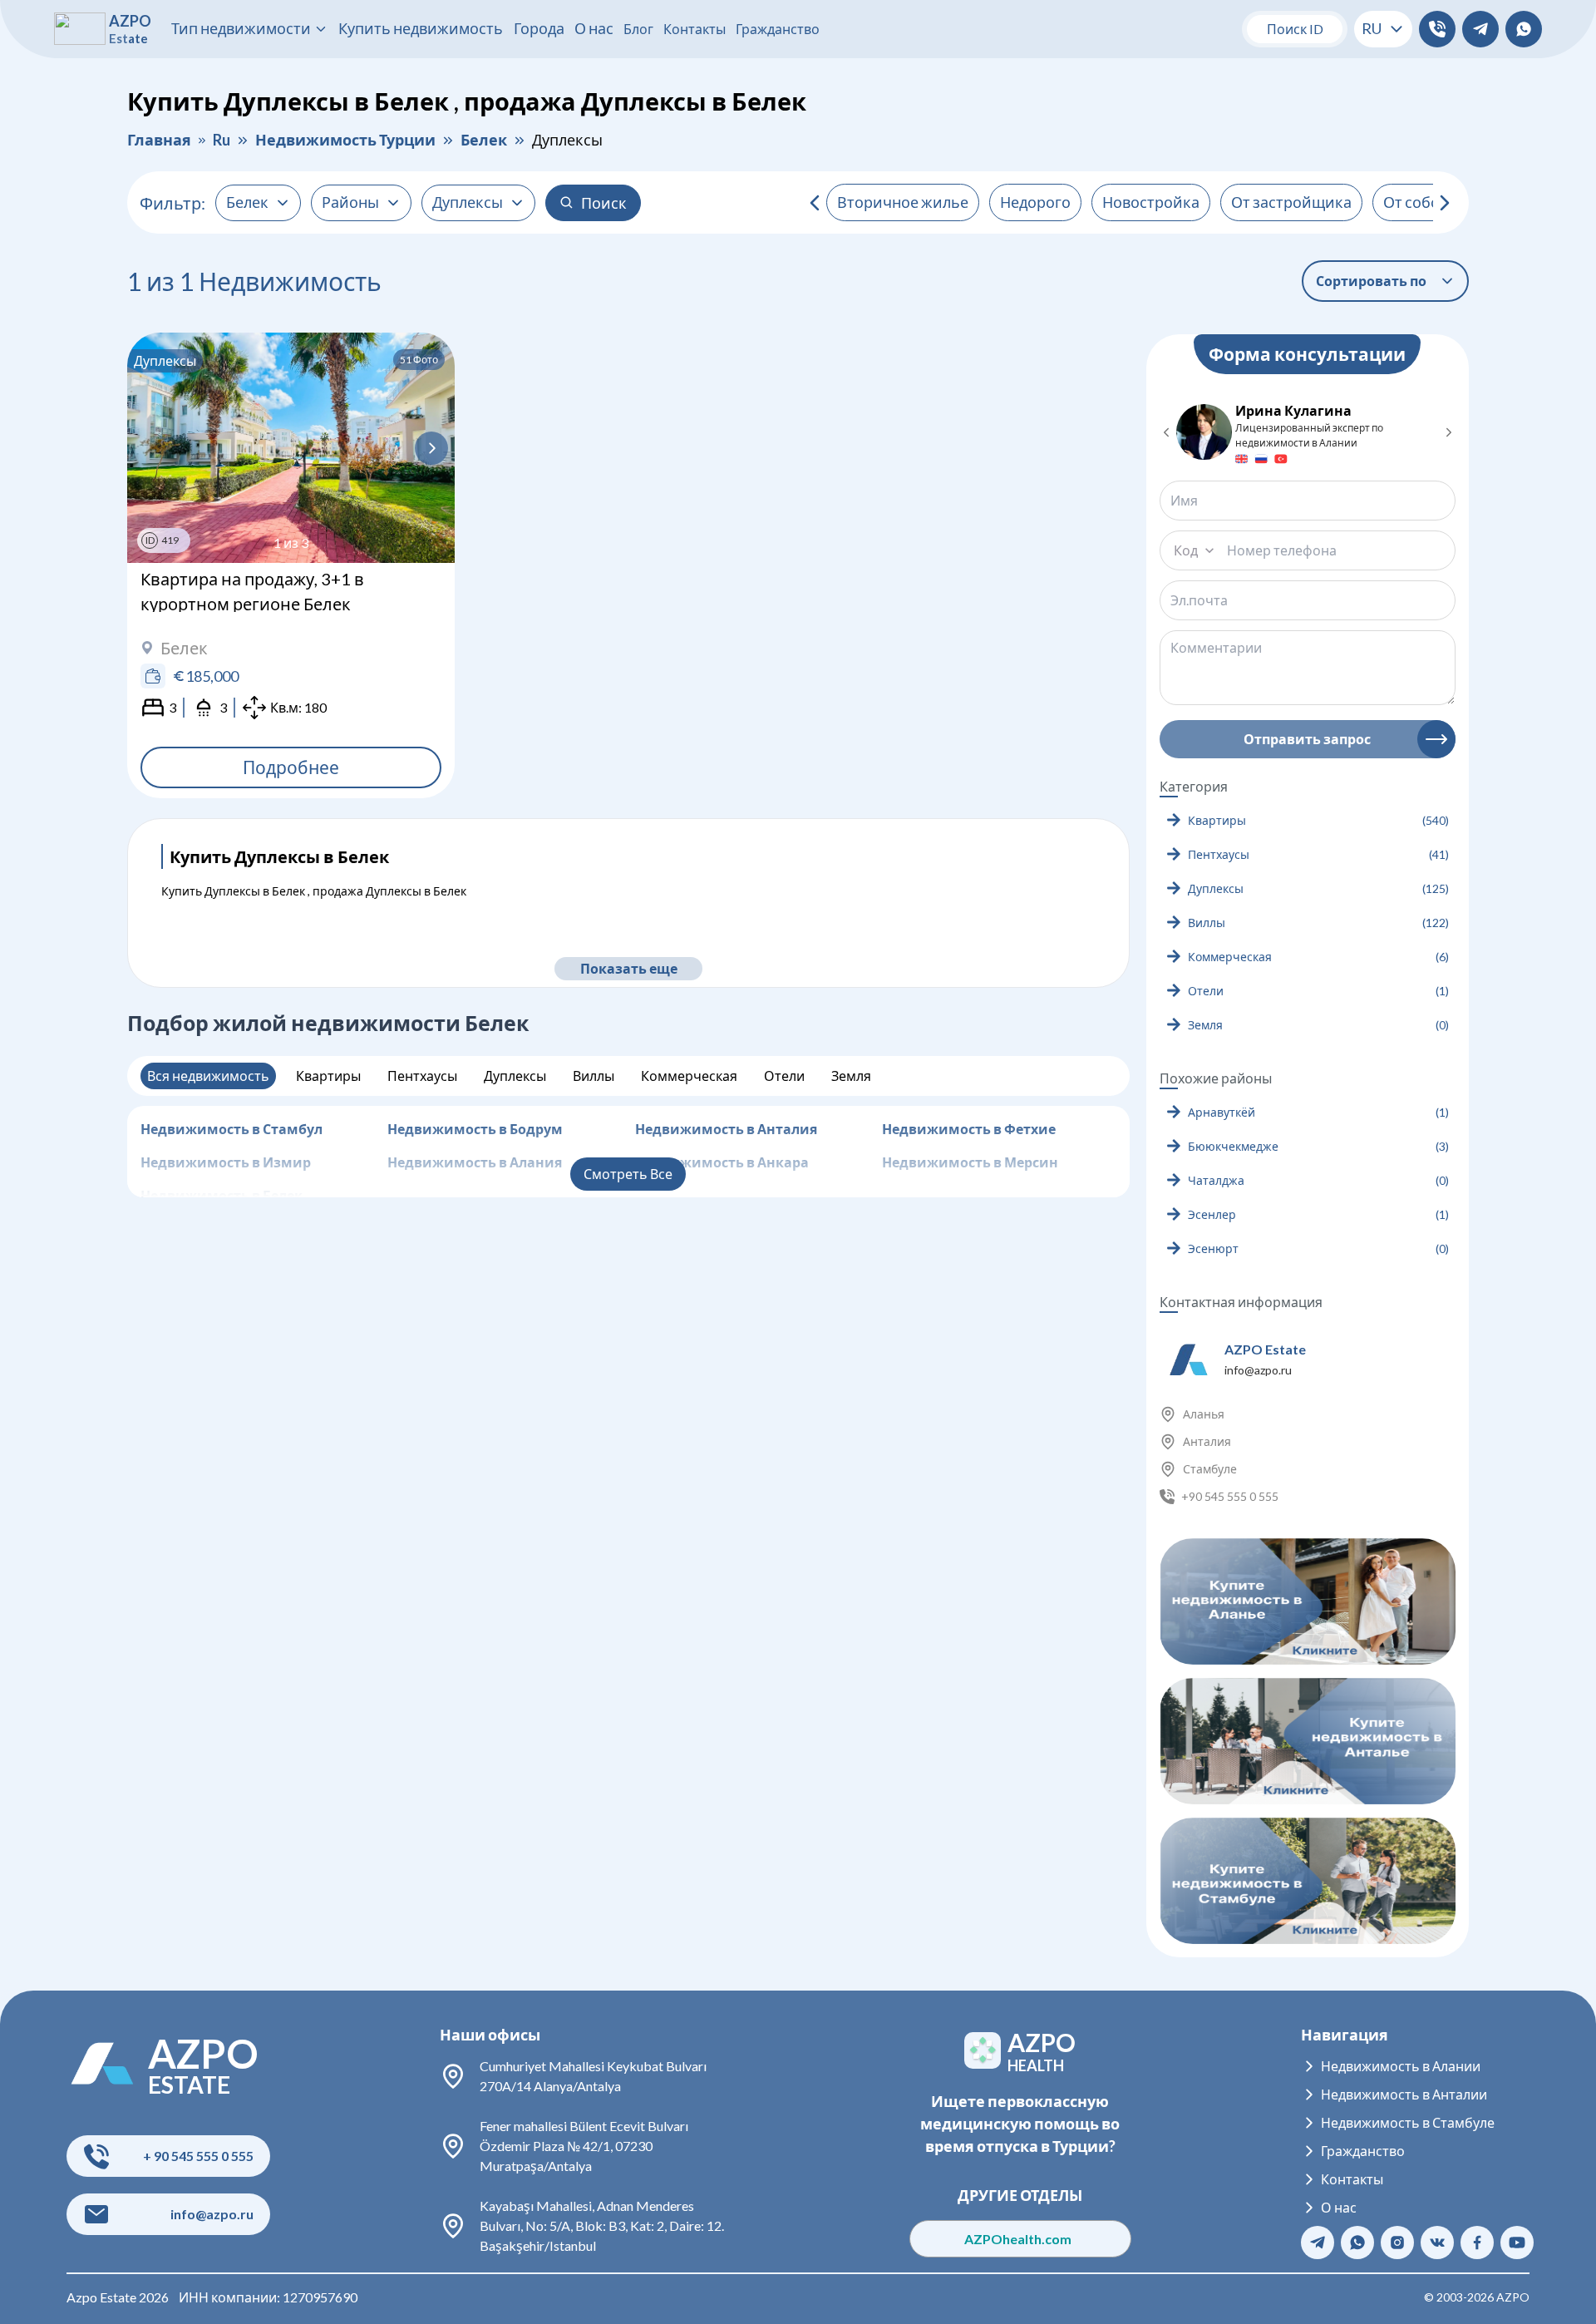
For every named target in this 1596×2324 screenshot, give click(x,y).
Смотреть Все (628, 1174)
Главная (159, 140)
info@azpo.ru (1258, 1370)
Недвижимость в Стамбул (232, 1129)
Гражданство (778, 29)
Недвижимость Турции (345, 140)
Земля (851, 1076)
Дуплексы (515, 1076)
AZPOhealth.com (1020, 2238)
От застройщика (1291, 202)
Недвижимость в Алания (475, 1162)
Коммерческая (689, 1076)
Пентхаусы (422, 1076)
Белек (484, 140)
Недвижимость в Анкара (722, 1162)
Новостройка (1151, 202)
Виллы (594, 1076)
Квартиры (328, 1076)
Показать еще (628, 968)
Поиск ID (1295, 29)
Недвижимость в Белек (222, 1195)
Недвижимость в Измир (226, 1162)
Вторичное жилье (903, 202)
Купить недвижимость (421, 28)
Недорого (1035, 202)
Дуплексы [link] (567, 140)
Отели (784, 1076)
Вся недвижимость (208, 1076)
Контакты (695, 29)
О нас (594, 28)
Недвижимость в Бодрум (475, 1129)
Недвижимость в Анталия (726, 1129)
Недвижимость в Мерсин (970, 1162)
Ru (222, 140)
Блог (638, 29)
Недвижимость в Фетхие (969, 1129)
